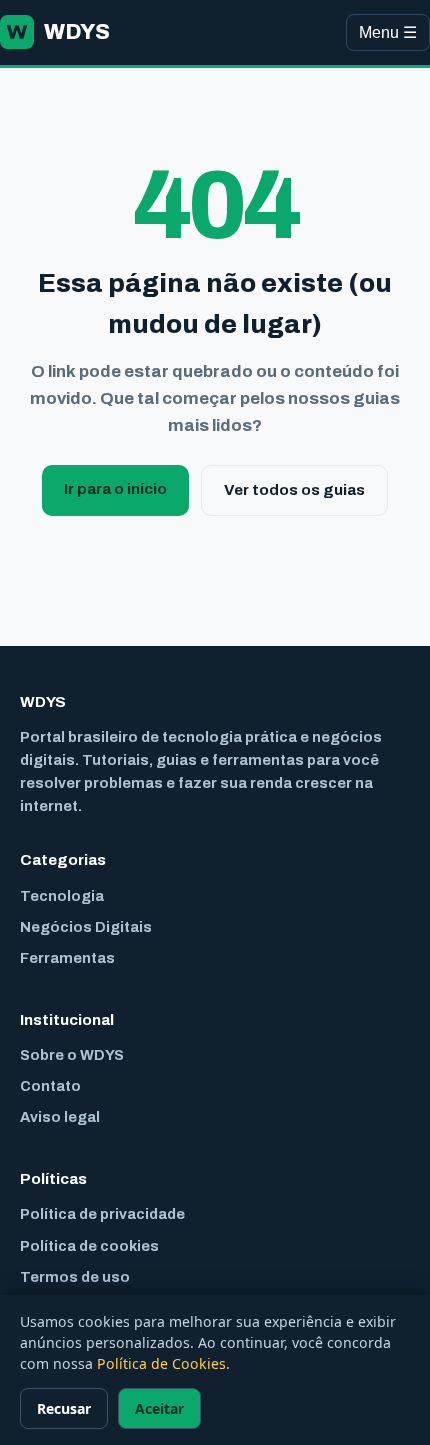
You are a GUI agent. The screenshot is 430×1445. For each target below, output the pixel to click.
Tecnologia (62, 896)
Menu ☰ (388, 32)
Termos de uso (75, 1277)
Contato (50, 1086)
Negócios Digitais (86, 927)
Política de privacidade (102, 1214)
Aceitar (159, 1408)
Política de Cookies (161, 1363)
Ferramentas (67, 958)
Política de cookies (89, 1246)
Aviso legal (60, 1117)
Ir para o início (115, 489)
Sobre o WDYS (72, 1055)
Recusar (64, 1408)
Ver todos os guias (294, 490)
